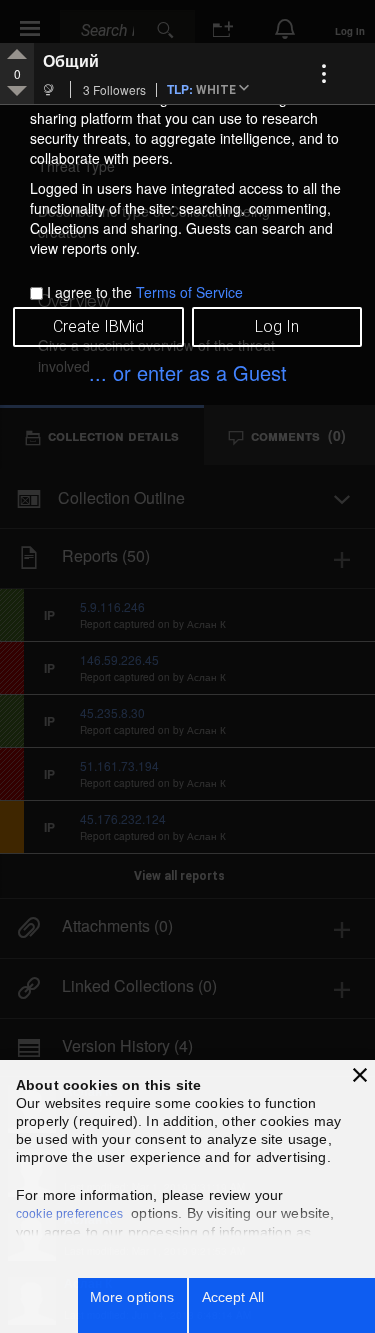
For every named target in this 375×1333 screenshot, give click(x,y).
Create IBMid (98, 326)
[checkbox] (36, 293)
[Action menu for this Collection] (324, 74)
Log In (277, 326)
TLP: (180, 89)
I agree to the (145, 292)
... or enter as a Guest (188, 372)
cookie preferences (69, 1214)
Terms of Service (189, 292)
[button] (226, 90)
